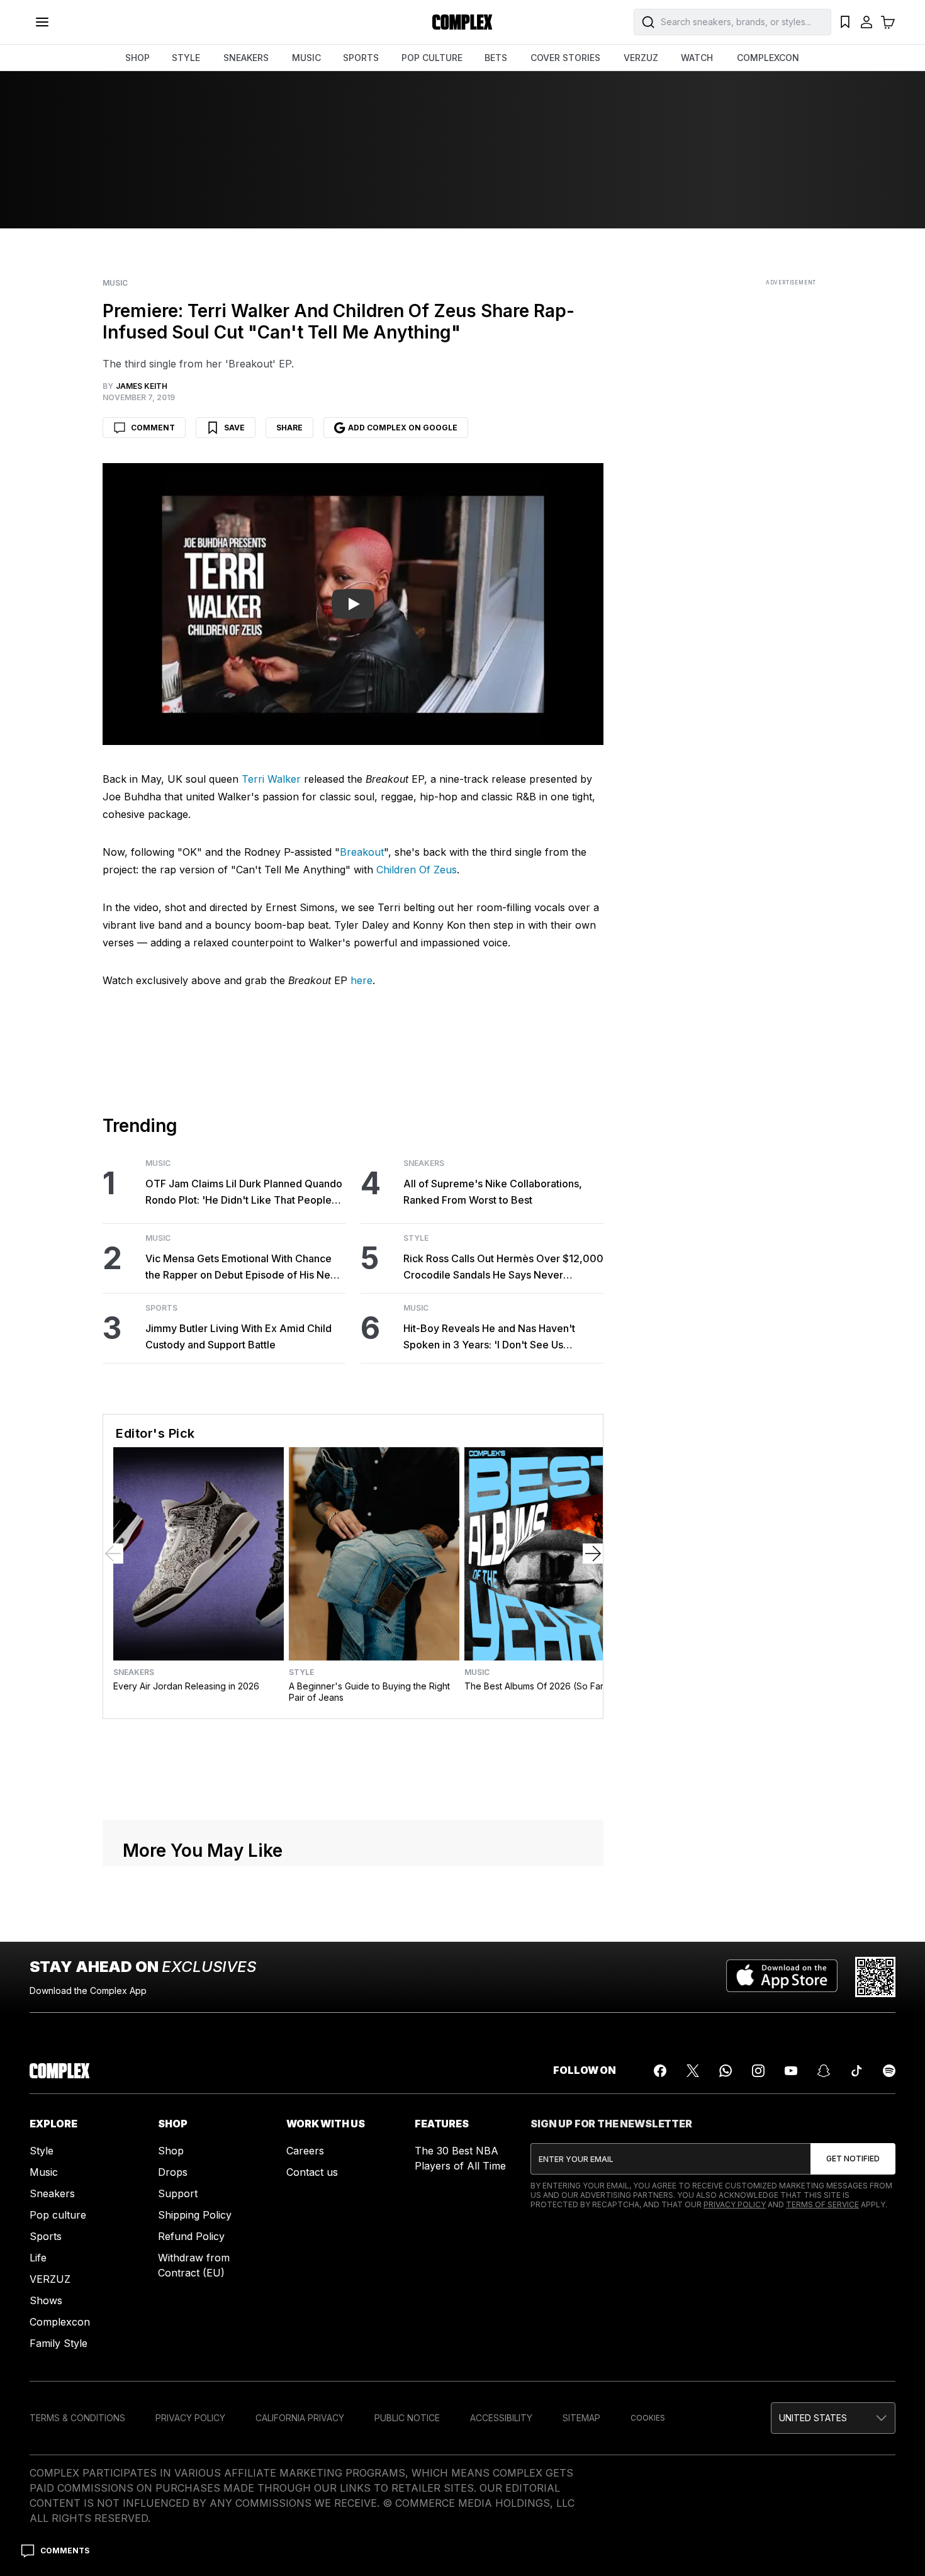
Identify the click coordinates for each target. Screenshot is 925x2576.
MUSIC (306, 58)
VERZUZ (641, 58)
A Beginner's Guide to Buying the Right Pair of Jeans (369, 1692)
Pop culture (58, 2215)
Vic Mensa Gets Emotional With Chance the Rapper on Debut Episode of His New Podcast (242, 1268)
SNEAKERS (246, 58)
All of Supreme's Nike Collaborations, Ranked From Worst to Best (493, 1192)
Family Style (59, 2343)
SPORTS (361, 58)
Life (38, 2258)
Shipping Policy (195, 2215)
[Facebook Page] (660, 2071)
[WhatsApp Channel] (726, 2071)
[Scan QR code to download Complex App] (875, 1977)
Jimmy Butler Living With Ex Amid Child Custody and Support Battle (238, 1336)
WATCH (697, 58)
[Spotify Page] (889, 2071)
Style (416, 1238)
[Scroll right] (593, 1554)
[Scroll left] (113, 1554)
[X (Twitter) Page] (693, 2071)
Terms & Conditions (77, 2418)
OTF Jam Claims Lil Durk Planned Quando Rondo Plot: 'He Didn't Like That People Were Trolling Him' (244, 1193)
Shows (46, 2300)
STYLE (186, 58)
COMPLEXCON (768, 58)
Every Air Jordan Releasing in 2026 (186, 1686)
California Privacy (300, 2418)
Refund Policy (191, 2236)
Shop (171, 2151)
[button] (833, 2418)
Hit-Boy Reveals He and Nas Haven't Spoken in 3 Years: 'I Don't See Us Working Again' (489, 1337)
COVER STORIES (565, 58)
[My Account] (866, 22)
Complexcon (60, 2322)
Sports (161, 1308)
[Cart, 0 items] (888, 22)
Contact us (312, 2172)
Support (178, 2193)
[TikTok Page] (856, 2071)
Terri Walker (271, 779)
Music (115, 283)
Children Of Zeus (417, 870)
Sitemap (581, 2418)
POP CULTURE (432, 58)
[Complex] (462, 22)
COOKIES (648, 2418)
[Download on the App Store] (782, 1977)
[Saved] (845, 22)
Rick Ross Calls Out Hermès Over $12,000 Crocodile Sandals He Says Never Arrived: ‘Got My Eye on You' (503, 1268)
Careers (305, 2151)
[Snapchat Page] (824, 2071)
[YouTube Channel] (791, 2071)
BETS (496, 58)
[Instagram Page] (758, 2071)
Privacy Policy (735, 2204)
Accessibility (501, 2418)
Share (289, 428)
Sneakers (424, 1163)
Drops (173, 2172)
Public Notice (407, 2418)
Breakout (362, 852)
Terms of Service (822, 2204)
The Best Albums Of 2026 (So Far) (536, 1686)
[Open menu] (42, 22)
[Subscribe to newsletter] (853, 2159)
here (362, 980)
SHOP (137, 58)
